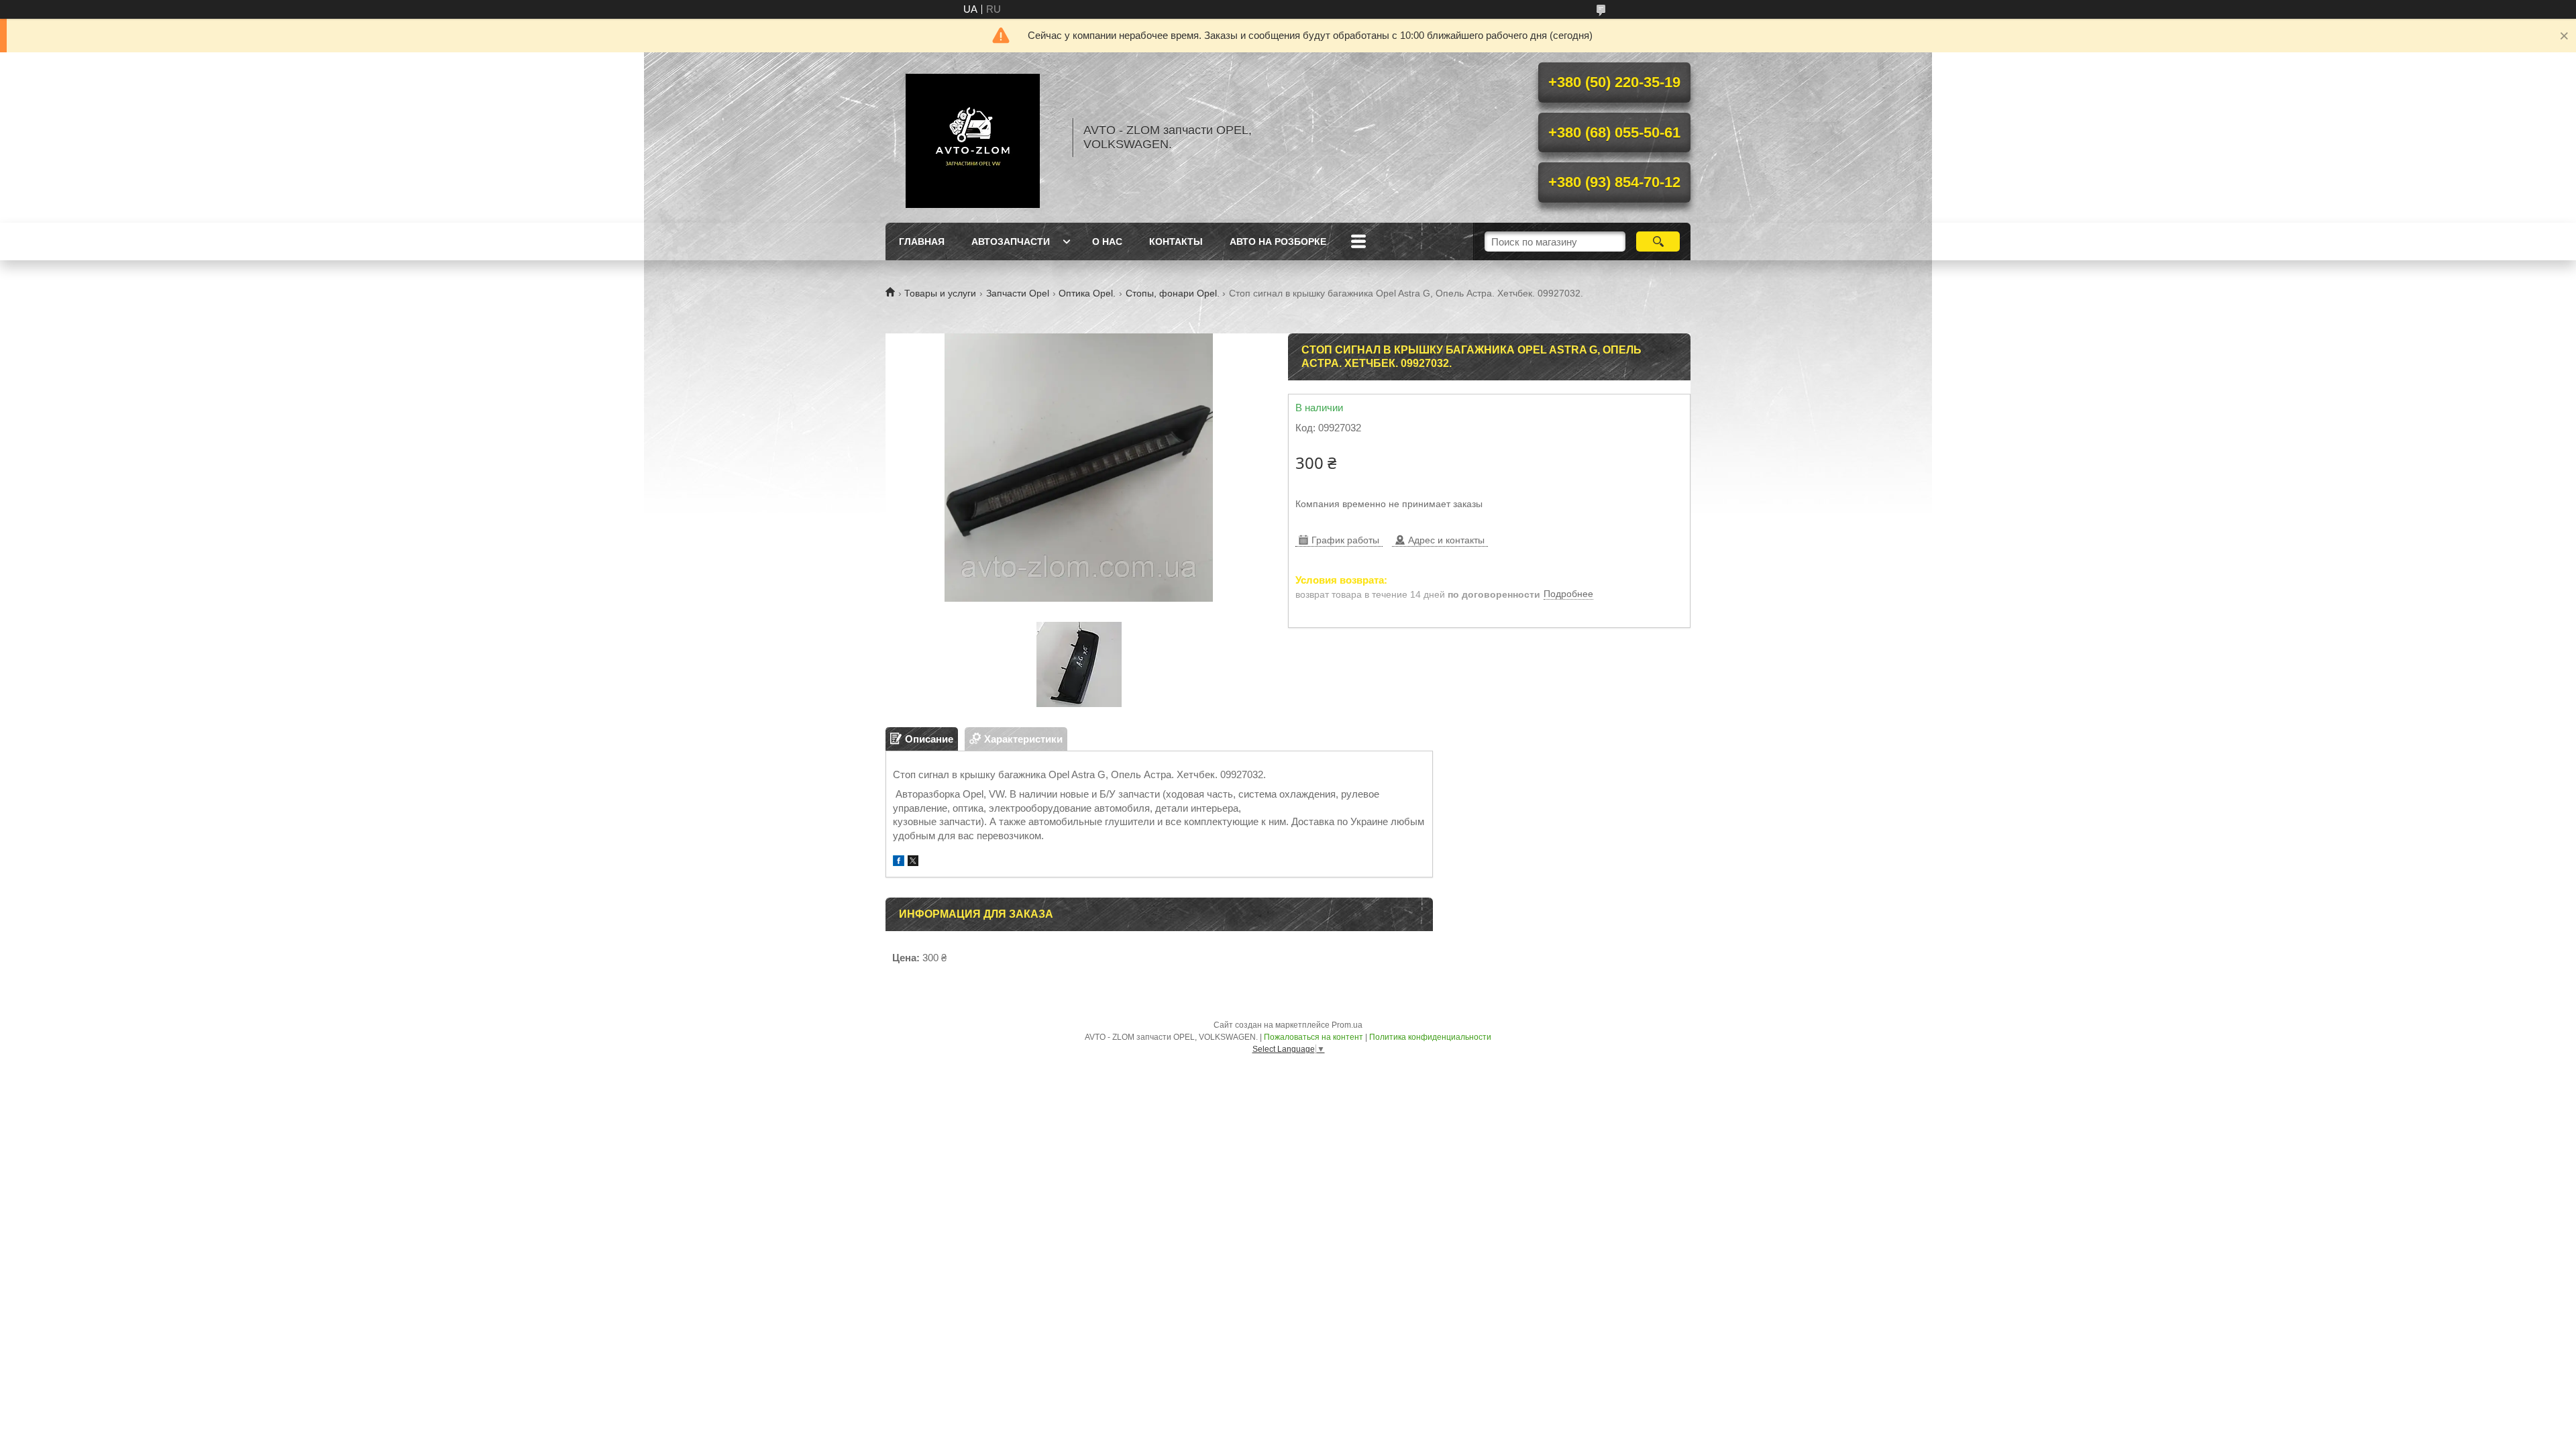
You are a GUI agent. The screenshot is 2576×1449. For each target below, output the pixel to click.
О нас (1107, 241)
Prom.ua (1347, 1025)
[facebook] (899, 862)
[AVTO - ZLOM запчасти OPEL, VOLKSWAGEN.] (973, 138)
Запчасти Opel (1018, 293)
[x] (913, 862)
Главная (922, 241)
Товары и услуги (940, 293)
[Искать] (1658, 241)
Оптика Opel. (1087, 293)
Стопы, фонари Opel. (1173, 293)
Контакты (1176, 241)
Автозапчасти (1011, 241)
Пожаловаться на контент (1313, 1037)
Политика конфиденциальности (1430, 1037)
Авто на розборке (1278, 241)
